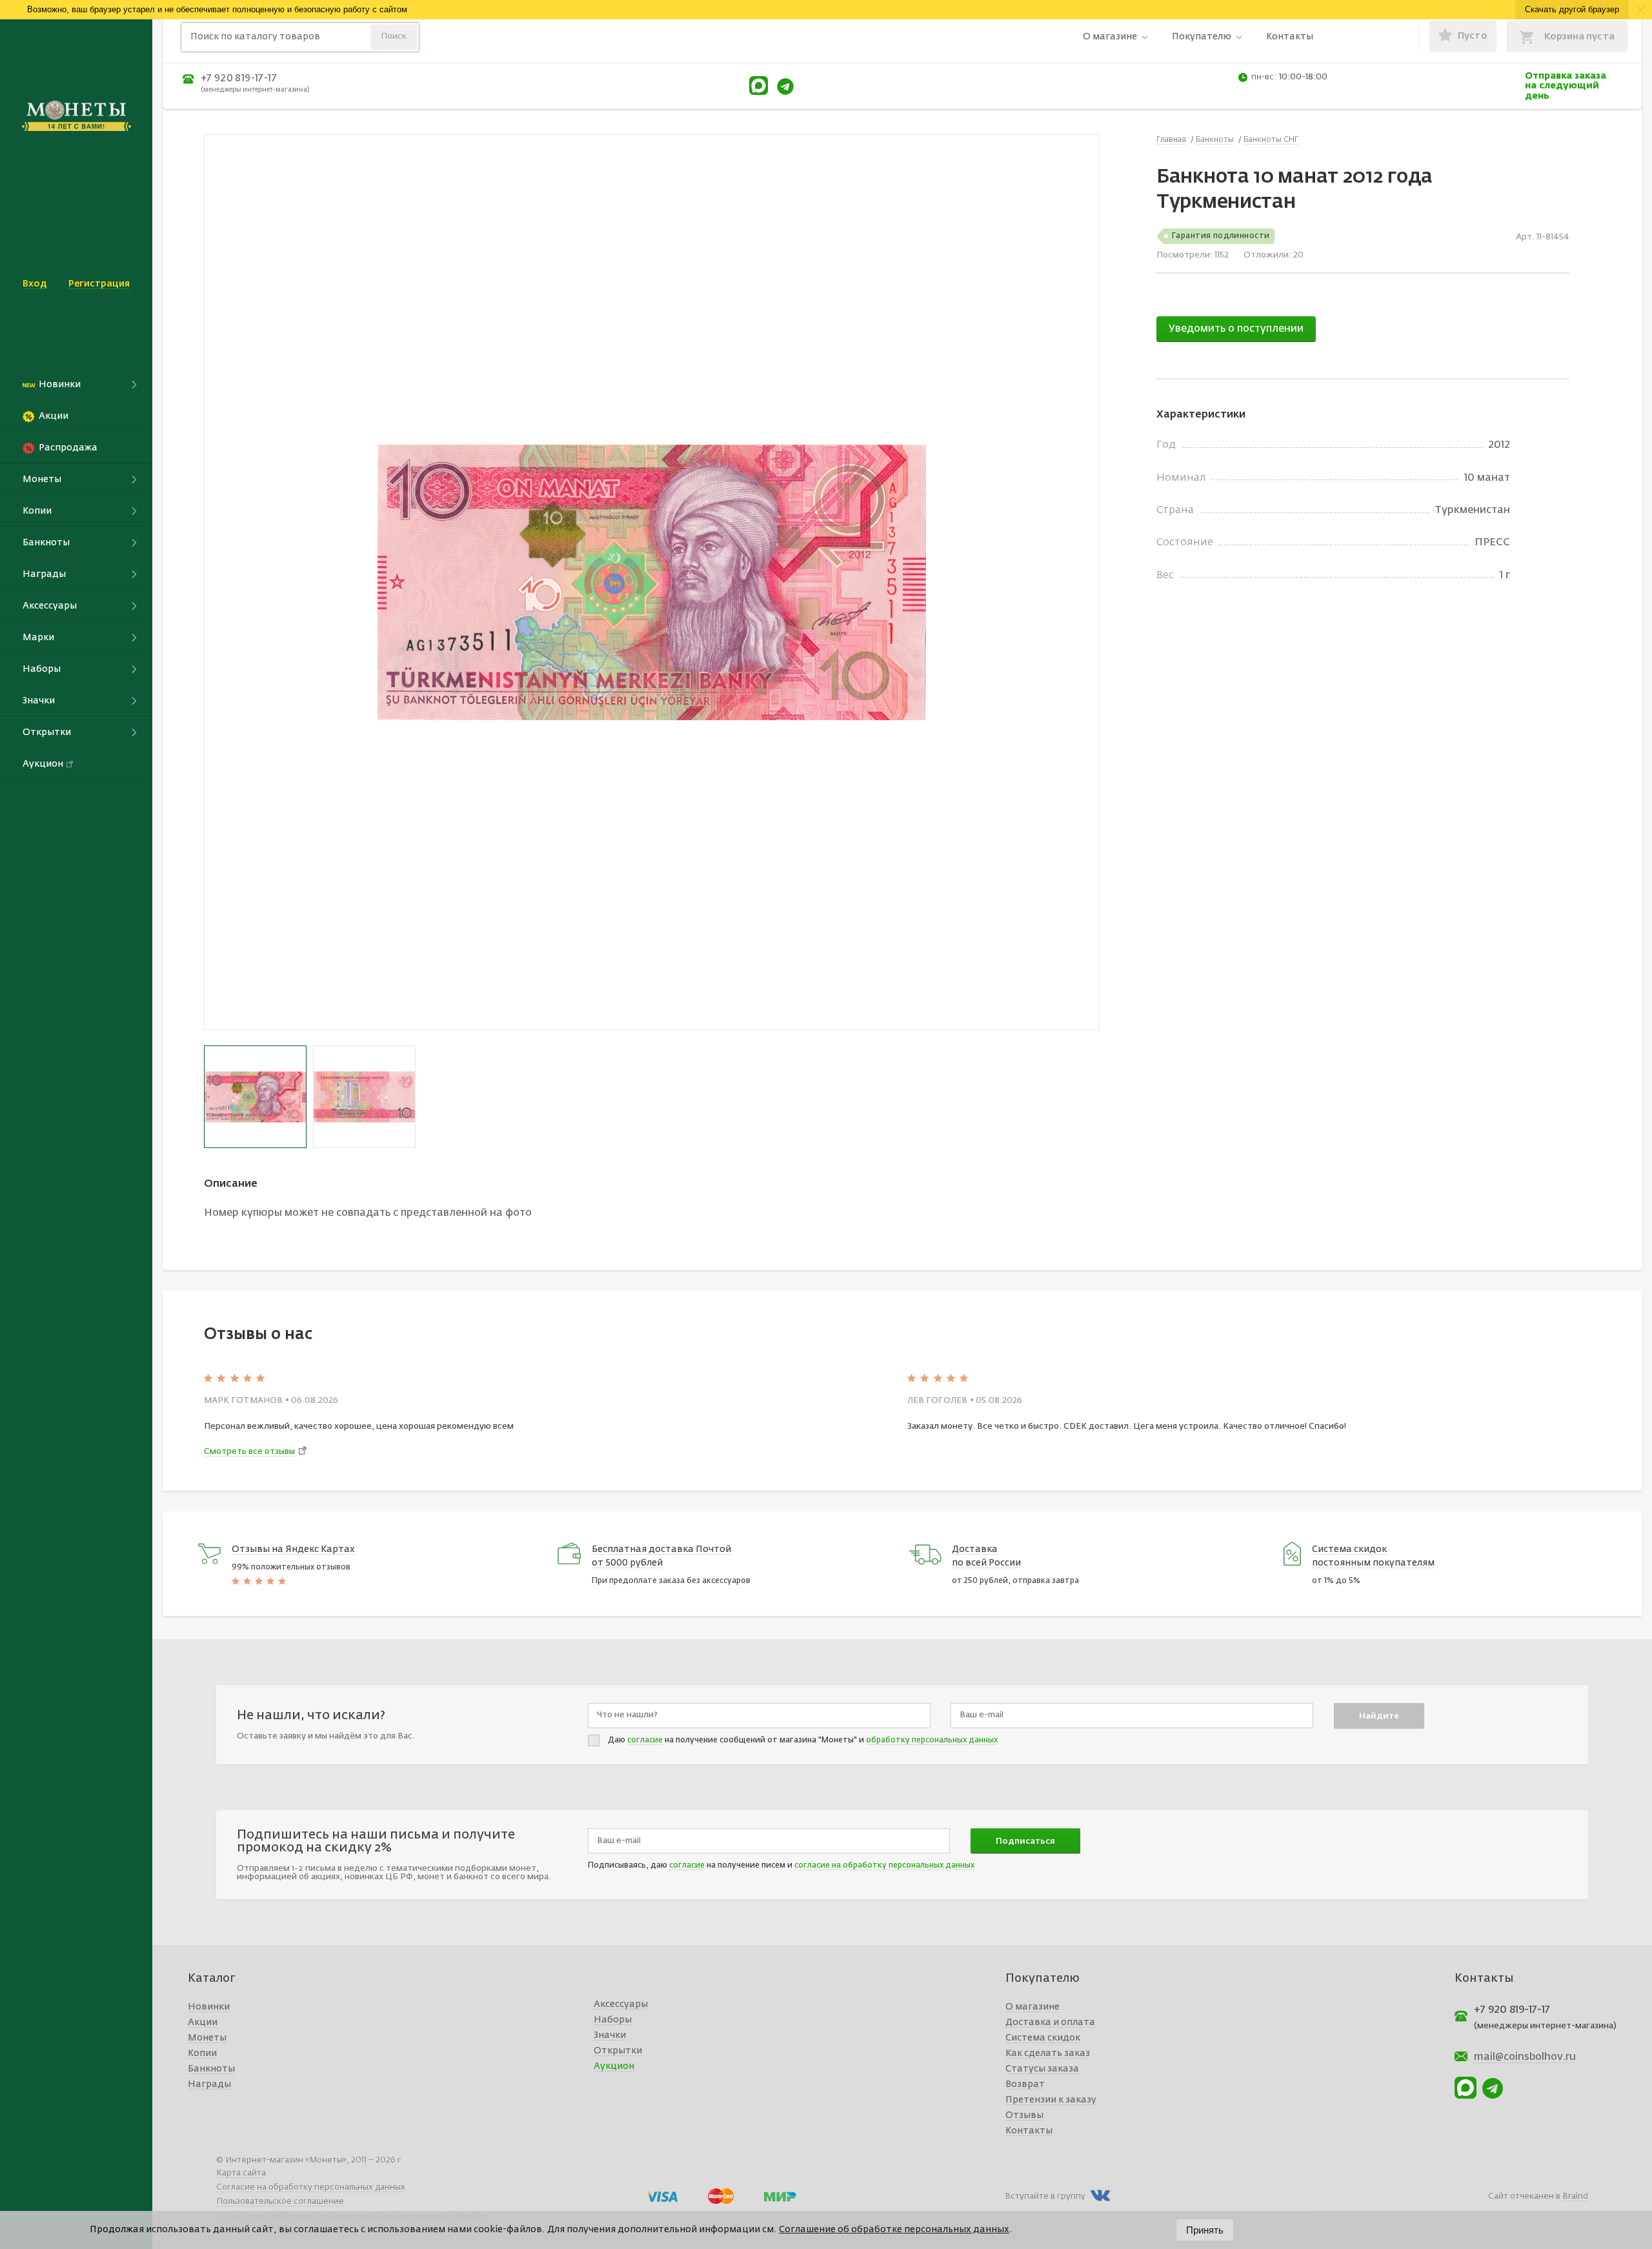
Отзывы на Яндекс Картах (293, 1549)
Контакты (1290, 37)
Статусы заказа (1042, 2069)
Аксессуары (621, 2004)
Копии (202, 2053)
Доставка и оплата (1050, 2022)
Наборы (613, 2020)
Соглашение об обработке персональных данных (894, 2230)
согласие (645, 1740)
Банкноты (211, 2069)
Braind (1575, 2196)
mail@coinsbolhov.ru (1525, 2057)
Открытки (618, 2051)
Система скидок (1043, 2038)
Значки (610, 2035)
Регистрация (99, 284)
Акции (203, 2022)
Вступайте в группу (1045, 2196)
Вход (35, 284)
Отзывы (1024, 2115)
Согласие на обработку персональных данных (311, 2187)
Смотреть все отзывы (249, 1452)
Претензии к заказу (1051, 2100)
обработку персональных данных (932, 1740)
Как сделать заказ (1048, 2053)
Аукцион (614, 2066)
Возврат (1025, 2084)
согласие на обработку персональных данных (884, 1866)
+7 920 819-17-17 (239, 78)
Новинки (209, 2007)
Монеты (207, 2038)
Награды (209, 2084)
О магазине (1110, 37)
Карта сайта (241, 2173)
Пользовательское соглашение (280, 2202)
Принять (1205, 2230)
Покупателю (1202, 37)
